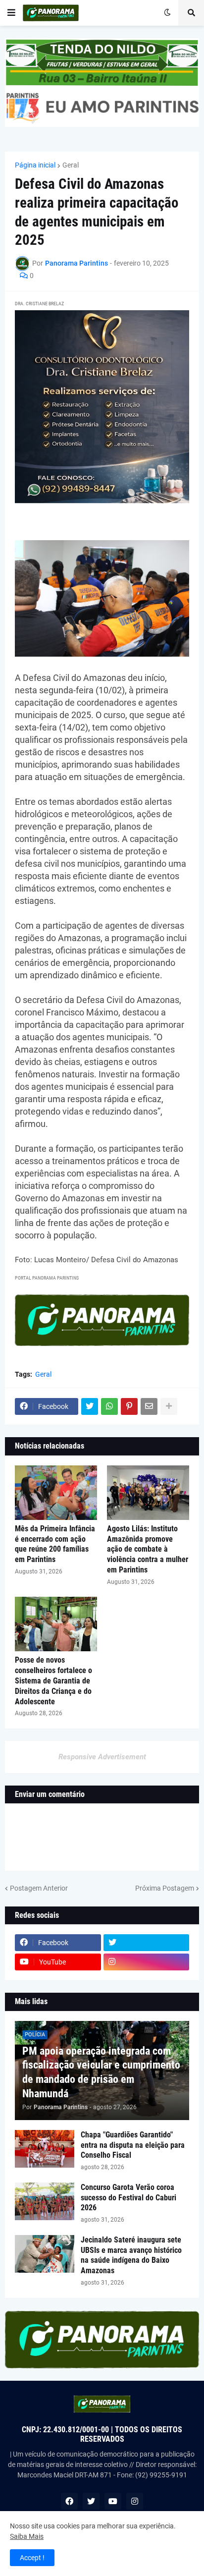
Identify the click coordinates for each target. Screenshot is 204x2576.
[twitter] (147, 1943)
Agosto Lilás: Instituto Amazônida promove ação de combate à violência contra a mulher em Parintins (148, 1549)
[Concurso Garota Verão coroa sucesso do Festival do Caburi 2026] (45, 2201)
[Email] (149, 1406)
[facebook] (69, 2501)
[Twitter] (90, 1406)
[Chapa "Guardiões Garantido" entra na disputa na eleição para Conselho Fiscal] (45, 2149)
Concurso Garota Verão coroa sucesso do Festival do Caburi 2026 (128, 2198)
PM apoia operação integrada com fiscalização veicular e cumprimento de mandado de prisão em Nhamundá (101, 2072)
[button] (11, 13)
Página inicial (35, 165)
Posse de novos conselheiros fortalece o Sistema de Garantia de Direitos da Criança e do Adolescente (53, 1680)
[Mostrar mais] (169, 1406)
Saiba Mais (27, 2536)
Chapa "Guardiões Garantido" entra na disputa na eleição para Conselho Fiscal (133, 2145)
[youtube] (113, 2501)
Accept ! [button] (32, 2558)
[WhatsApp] (109, 1406)
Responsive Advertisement (102, 1757)
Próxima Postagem (165, 1888)
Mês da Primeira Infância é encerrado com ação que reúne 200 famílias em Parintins (55, 1544)
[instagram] (147, 1962)
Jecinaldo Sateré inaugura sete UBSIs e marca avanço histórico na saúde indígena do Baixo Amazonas (131, 2255)
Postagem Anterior (39, 1888)
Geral (71, 165)
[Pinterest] (129, 1406)
